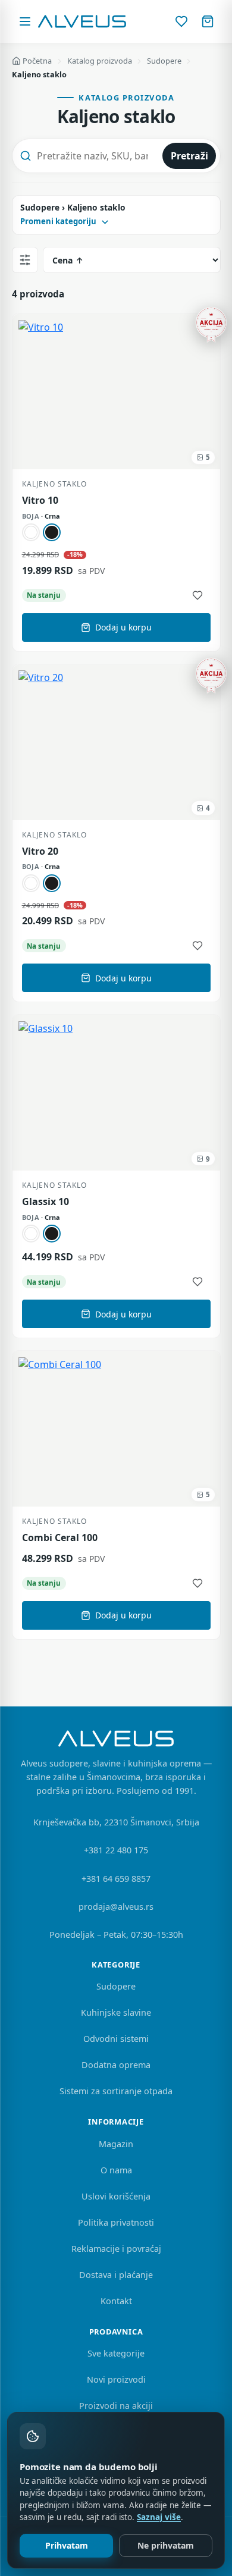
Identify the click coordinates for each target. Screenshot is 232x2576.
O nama (116, 2170)
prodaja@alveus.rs (116, 1907)
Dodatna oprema (116, 2065)
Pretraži (189, 156)
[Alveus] (82, 21)
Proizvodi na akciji (116, 2406)
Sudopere (164, 61)
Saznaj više (159, 2517)
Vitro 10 (40, 501)
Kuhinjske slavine (116, 2012)
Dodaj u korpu (123, 627)
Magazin (116, 2144)
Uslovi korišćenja (116, 2196)
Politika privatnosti (116, 2222)
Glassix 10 (46, 1202)
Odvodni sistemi (116, 2039)
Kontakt (116, 2301)
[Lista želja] (181, 21)
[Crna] (52, 532)
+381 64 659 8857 (116, 1879)
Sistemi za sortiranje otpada (116, 2091)
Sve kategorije (116, 2353)
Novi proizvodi (116, 2379)
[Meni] (25, 21)
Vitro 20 (40, 851)
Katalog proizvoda (100, 61)
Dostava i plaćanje (116, 2275)
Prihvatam (67, 2545)
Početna (37, 61)
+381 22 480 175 (116, 1850)
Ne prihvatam (166, 2545)
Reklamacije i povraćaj (116, 2249)
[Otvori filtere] (25, 260)
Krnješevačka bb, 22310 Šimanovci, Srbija (116, 1822)
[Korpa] (208, 21)
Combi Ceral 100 (60, 1538)
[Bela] (31, 532)
